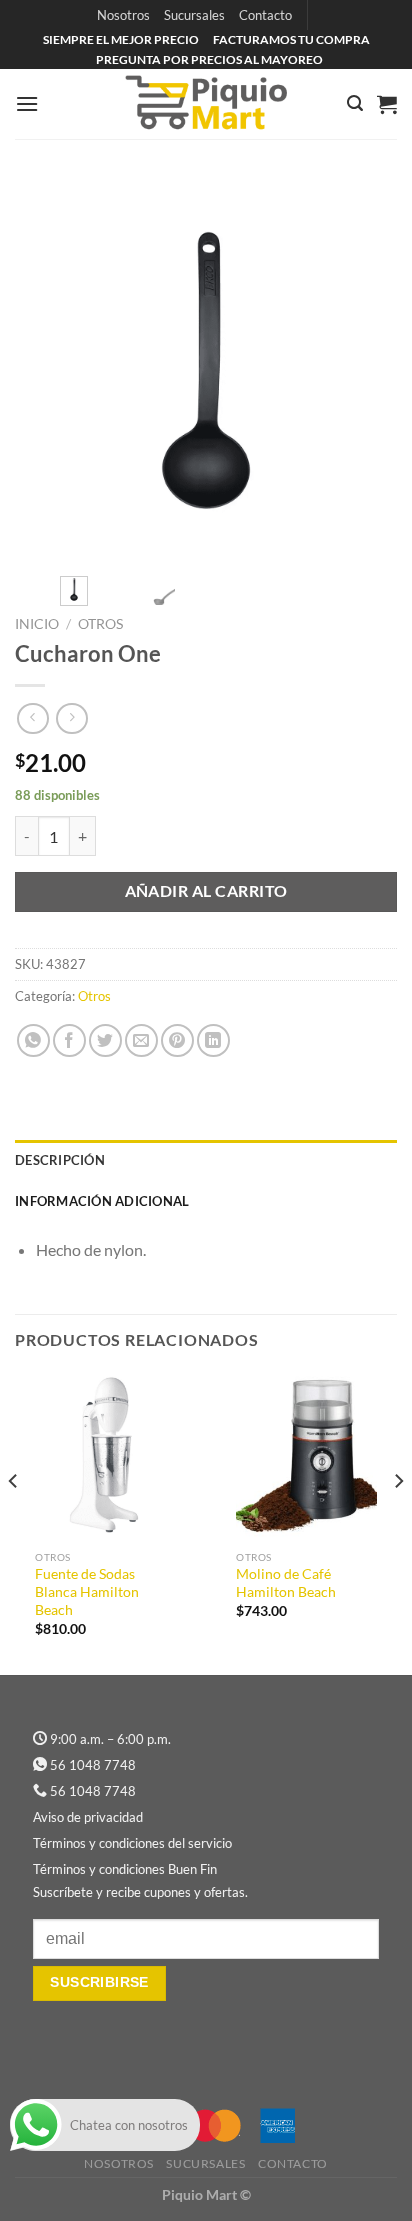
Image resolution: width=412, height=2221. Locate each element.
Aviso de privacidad (88, 1817)
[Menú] (27, 103)
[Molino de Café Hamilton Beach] (306, 1456)
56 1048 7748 (93, 1765)
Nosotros (123, 15)
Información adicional (102, 1201)
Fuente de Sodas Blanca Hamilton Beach (87, 1591)
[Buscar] (355, 103)
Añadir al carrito (206, 891)
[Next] (364, 370)
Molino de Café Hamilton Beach (286, 1583)
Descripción (60, 1160)
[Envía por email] (141, 1040)
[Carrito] (387, 104)
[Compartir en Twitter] (105, 1040)
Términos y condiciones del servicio (132, 1843)
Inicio (37, 624)
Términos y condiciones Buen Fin (125, 1869)
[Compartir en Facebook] (69, 1040)
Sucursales (194, 15)
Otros (100, 624)
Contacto (265, 15)
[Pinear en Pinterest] (177, 1040)
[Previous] (48, 370)
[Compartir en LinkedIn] (213, 1040)
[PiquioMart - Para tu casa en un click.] (206, 104)
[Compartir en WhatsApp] (33, 1040)
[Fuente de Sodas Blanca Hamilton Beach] (105, 1456)
